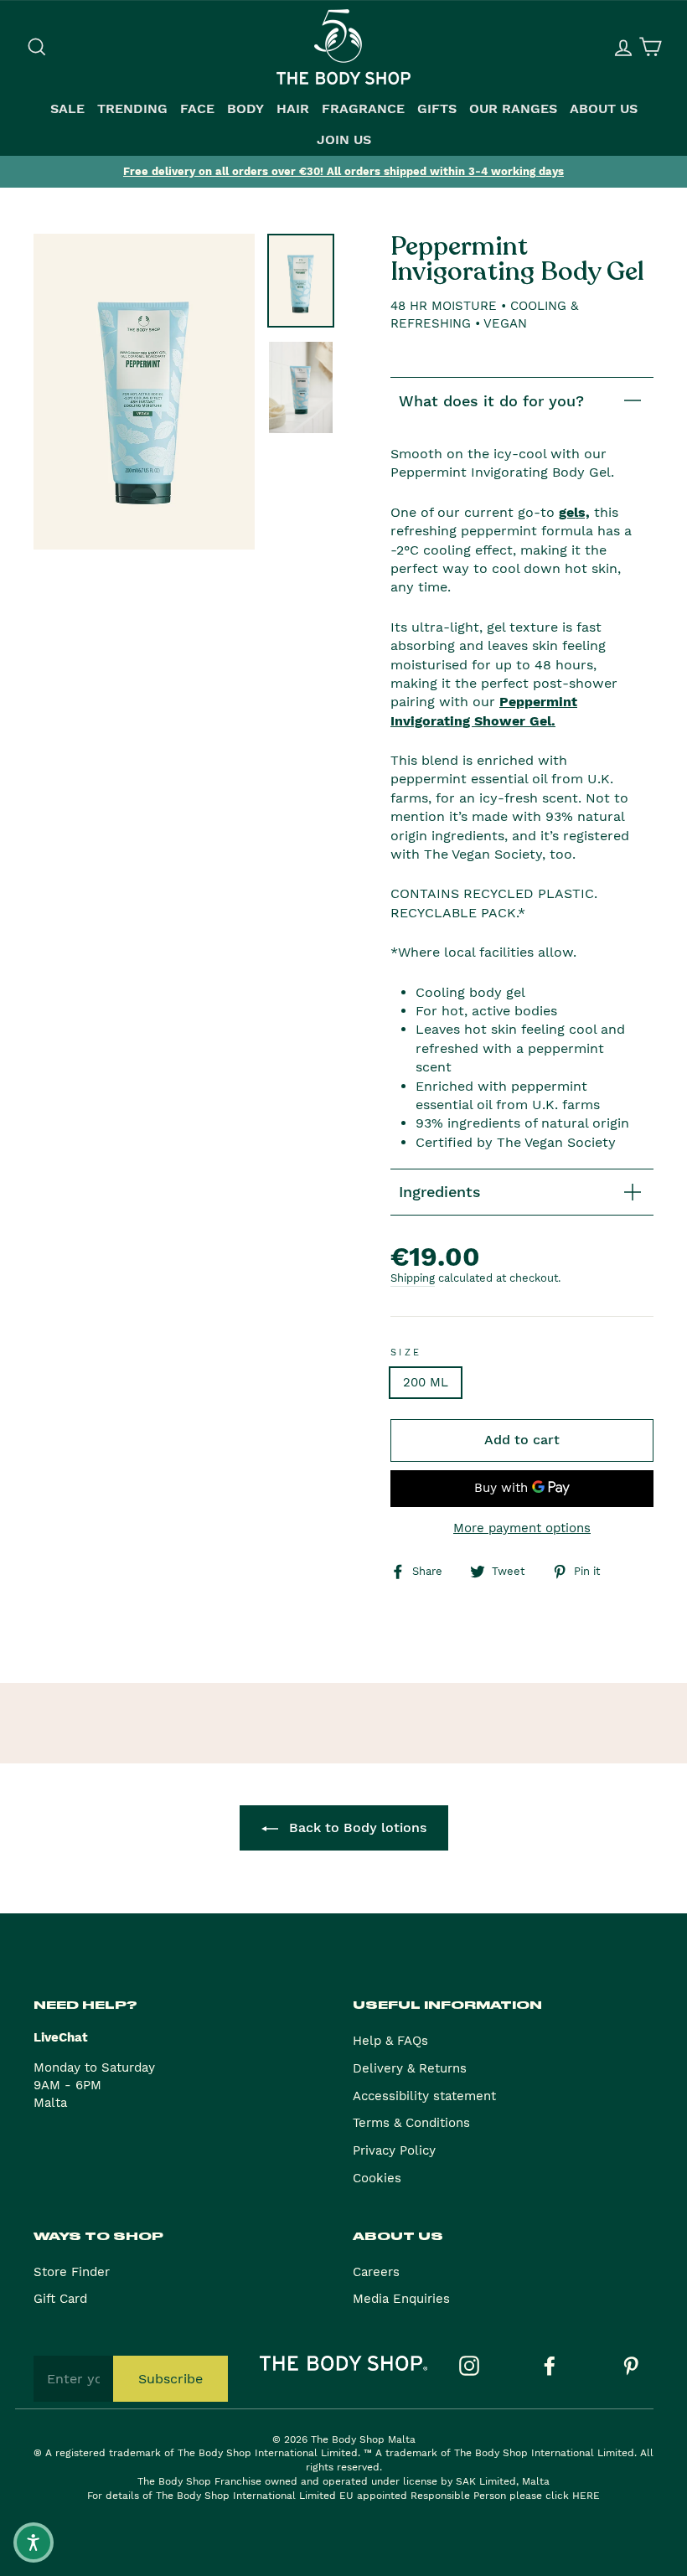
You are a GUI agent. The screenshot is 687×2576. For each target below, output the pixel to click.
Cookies (377, 2178)
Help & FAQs (390, 2041)
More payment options (522, 1528)
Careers (376, 2272)
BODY (245, 109)
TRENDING (132, 109)
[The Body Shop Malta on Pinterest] (631, 2366)
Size (406, 1353)
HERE (586, 2496)
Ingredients (440, 1192)
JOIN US (344, 140)
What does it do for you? (491, 401)
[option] (343, 172)
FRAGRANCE (363, 109)
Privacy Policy (394, 2150)
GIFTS (437, 109)
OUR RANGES (513, 109)
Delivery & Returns (410, 2068)
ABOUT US (604, 109)
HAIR (293, 109)
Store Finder (72, 2272)
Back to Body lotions (356, 1827)
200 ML (426, 1382)
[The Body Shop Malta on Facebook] (550, 2366)
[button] (34, 2542)
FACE (197, 109)
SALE (67, 109)
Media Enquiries (401, 2299)
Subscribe (170, 2379)
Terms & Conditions (411, 2123)
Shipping (413, 1278)
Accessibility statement (424, 2096)
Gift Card (60, 2299)
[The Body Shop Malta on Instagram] (469, 2366)
